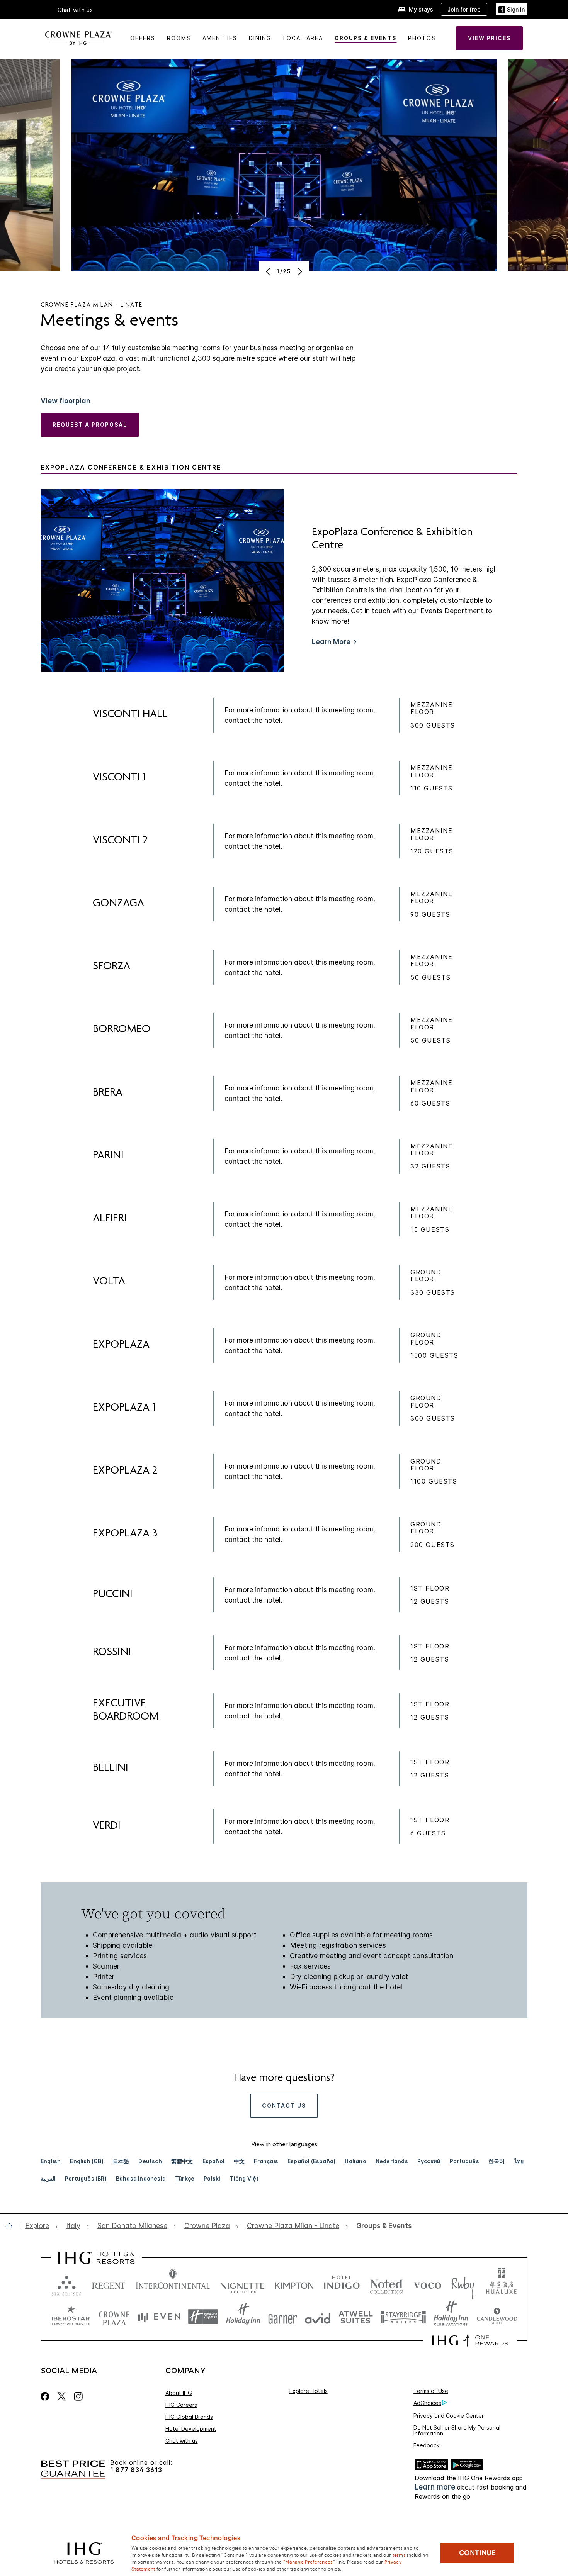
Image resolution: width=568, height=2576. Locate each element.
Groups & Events (366, 38)
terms (399, 2554)
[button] (512, 9)
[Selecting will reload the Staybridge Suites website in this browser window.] (403, 2317)
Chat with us (182, 2441)
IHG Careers (181, 2405)
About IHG (179, 2393)
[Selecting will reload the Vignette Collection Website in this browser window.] (242, 2284)
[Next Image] (299, 271)
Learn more (435, 2487)
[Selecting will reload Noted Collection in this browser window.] (386, 2284)
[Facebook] (47, 2396)
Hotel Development (191, 2429)
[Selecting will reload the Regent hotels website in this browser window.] (109, 2284)
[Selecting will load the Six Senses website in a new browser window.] (66, 2284)
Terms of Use (431, 2391)
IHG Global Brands (189, 2417)
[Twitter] (62, 2396)
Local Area (303, 38)
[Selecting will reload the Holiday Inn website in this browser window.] (243, 2317)
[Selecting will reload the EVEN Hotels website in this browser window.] (159, 2317)
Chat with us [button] (75, 10)
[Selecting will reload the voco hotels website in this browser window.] (427, 2284)
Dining (260, 38)
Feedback (426, 2445)
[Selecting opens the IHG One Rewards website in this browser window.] (470, 2340)
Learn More (331, 642)
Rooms (179, 38)
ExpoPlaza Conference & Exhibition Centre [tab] (131, 467)
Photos (422, 38)
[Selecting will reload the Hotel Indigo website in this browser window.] (342, 2284)
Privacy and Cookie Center (449, 2416)
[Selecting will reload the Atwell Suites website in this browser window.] (356, 2317)
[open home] (12, 2226)
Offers (143, 38)
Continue (477, 2553)
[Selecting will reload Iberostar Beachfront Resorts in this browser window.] (71, 2317)
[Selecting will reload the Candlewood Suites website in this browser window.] (497, 2317)
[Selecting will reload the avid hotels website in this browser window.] (318, 2317)
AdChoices (427, 2403)
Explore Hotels (309, 2391)
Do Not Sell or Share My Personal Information (457, 2430)
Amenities (220, 38)
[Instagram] (78, 2396)
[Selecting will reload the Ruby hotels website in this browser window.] (463, 2284)
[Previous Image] (269, 271)
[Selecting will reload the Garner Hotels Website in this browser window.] (283, 2317)
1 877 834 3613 (136, 2470)
